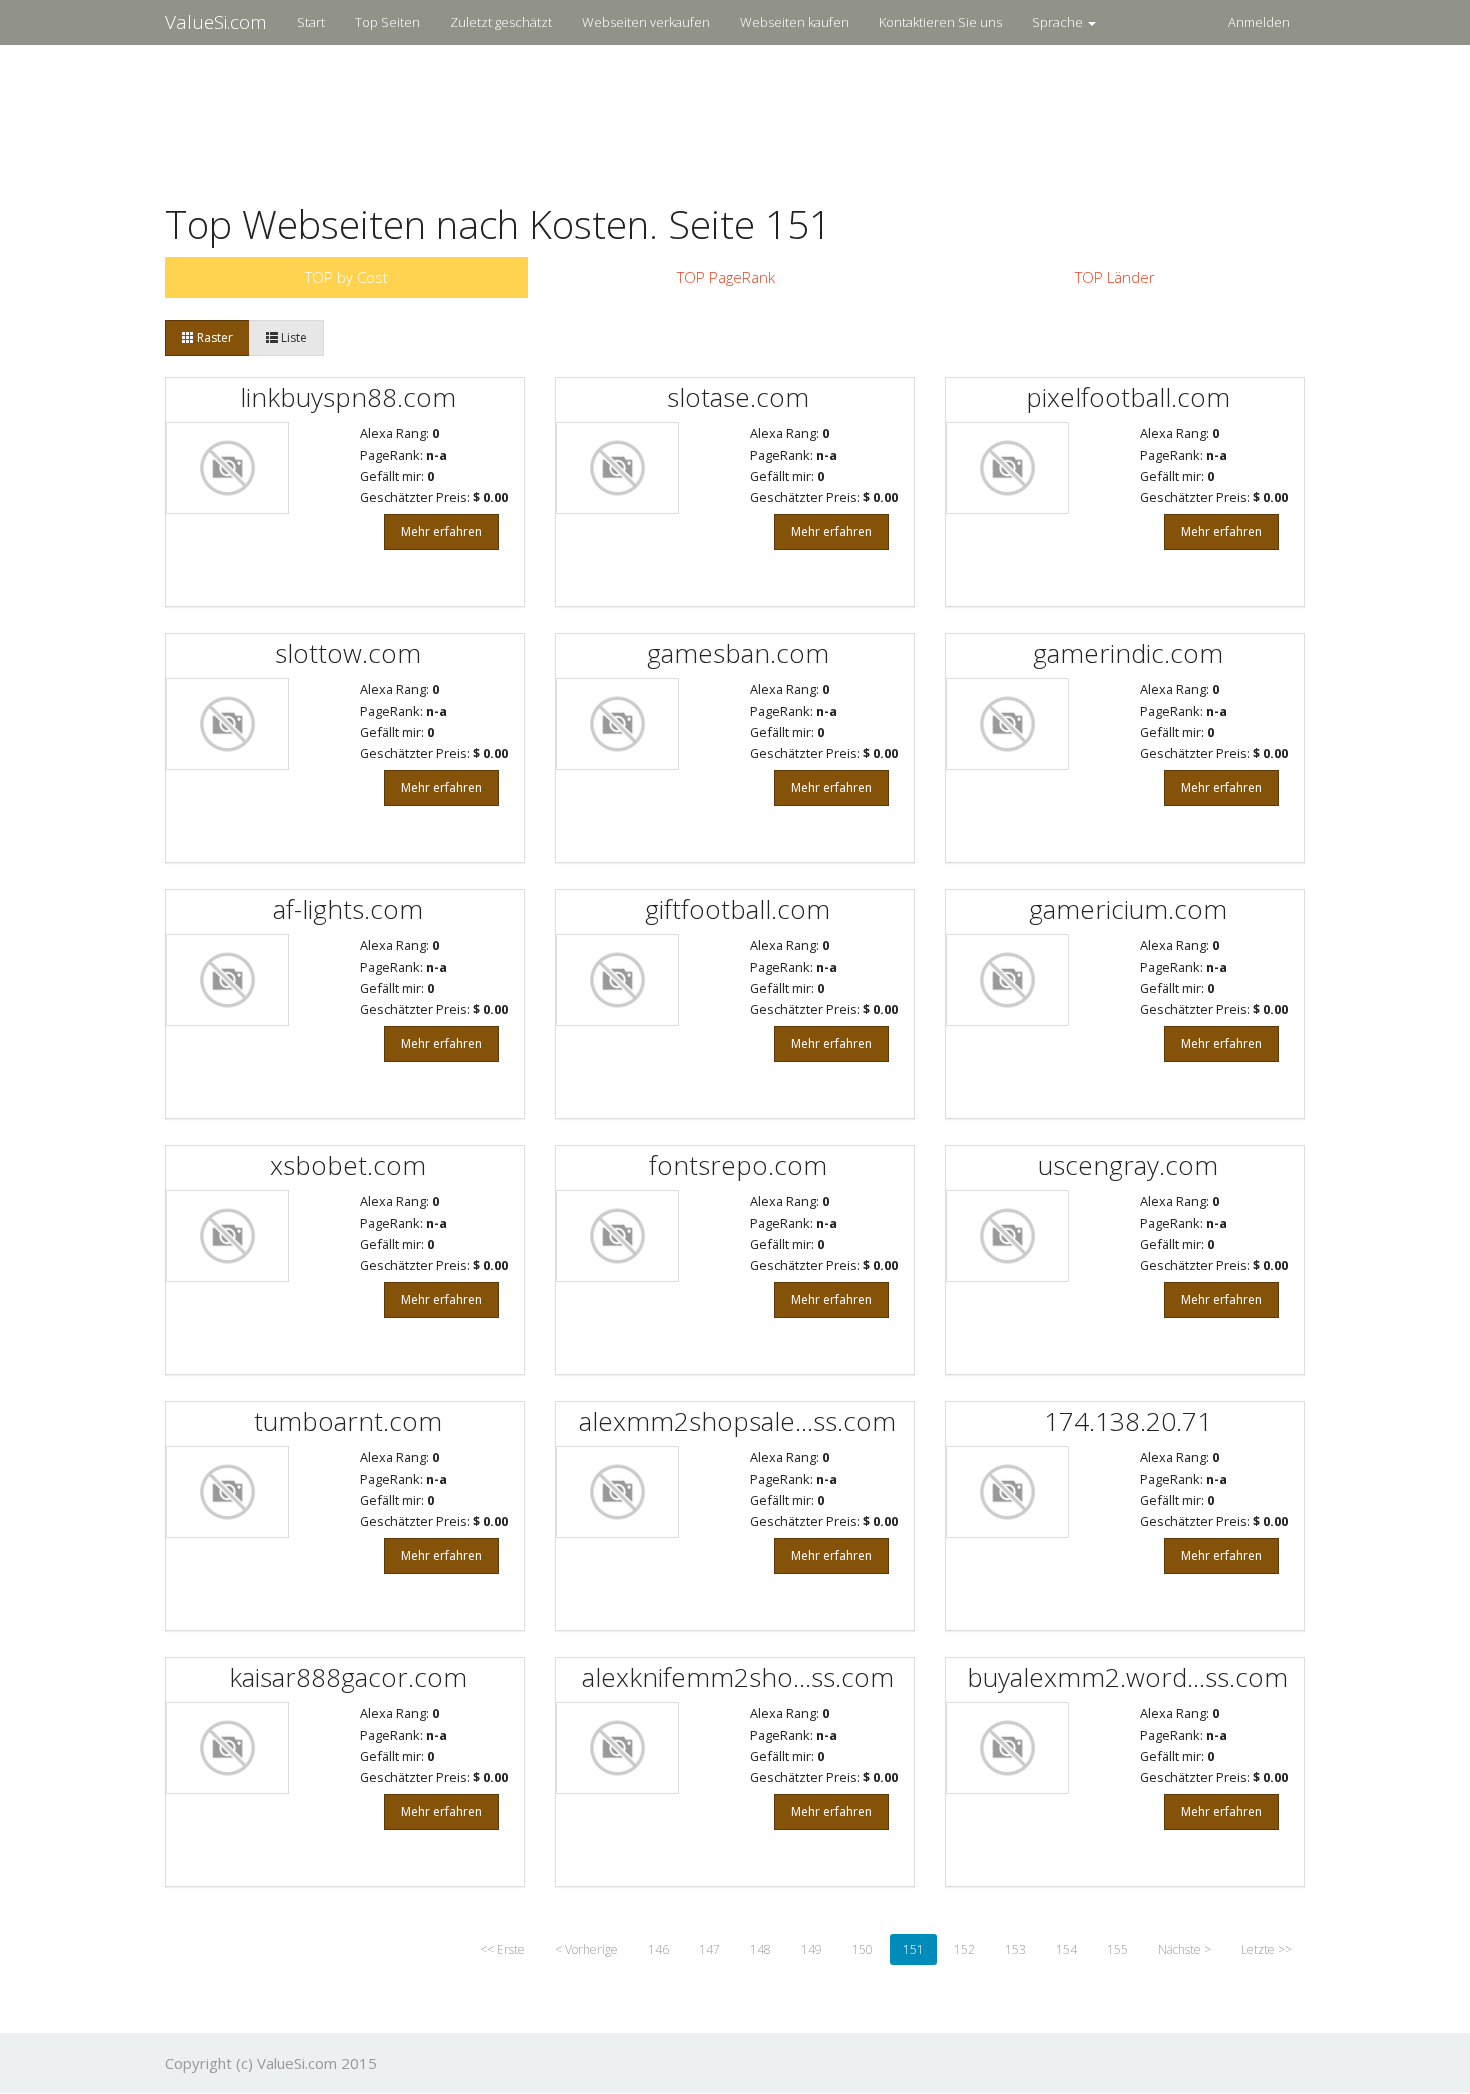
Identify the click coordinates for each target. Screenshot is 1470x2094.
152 (964, 1949)
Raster (213, 337)
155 (1117, 1949)
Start (311, 22)
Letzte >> (1266, 1949)
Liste (292, 337)
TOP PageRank (726, 277)
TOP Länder (1115, 277)
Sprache (1059, 22)
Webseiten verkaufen (646, 22)
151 (913, 1949)
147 (709, 1949)
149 (811, 1949)
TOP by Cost (346, 277)
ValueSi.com (216, 22)
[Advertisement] (735, 111)
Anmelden (1259, 22)
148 (760, 1949)
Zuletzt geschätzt (501, 22)
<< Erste (502, 1949)
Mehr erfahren (441, 531)
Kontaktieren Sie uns (940, 22)
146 (658, 1949)
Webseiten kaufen (794, 22)
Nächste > (1184, 1949)
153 (1015, 1949)
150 (862, 1949)
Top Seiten (387, 22)
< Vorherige (586, 1949)
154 (1066, 1949)
